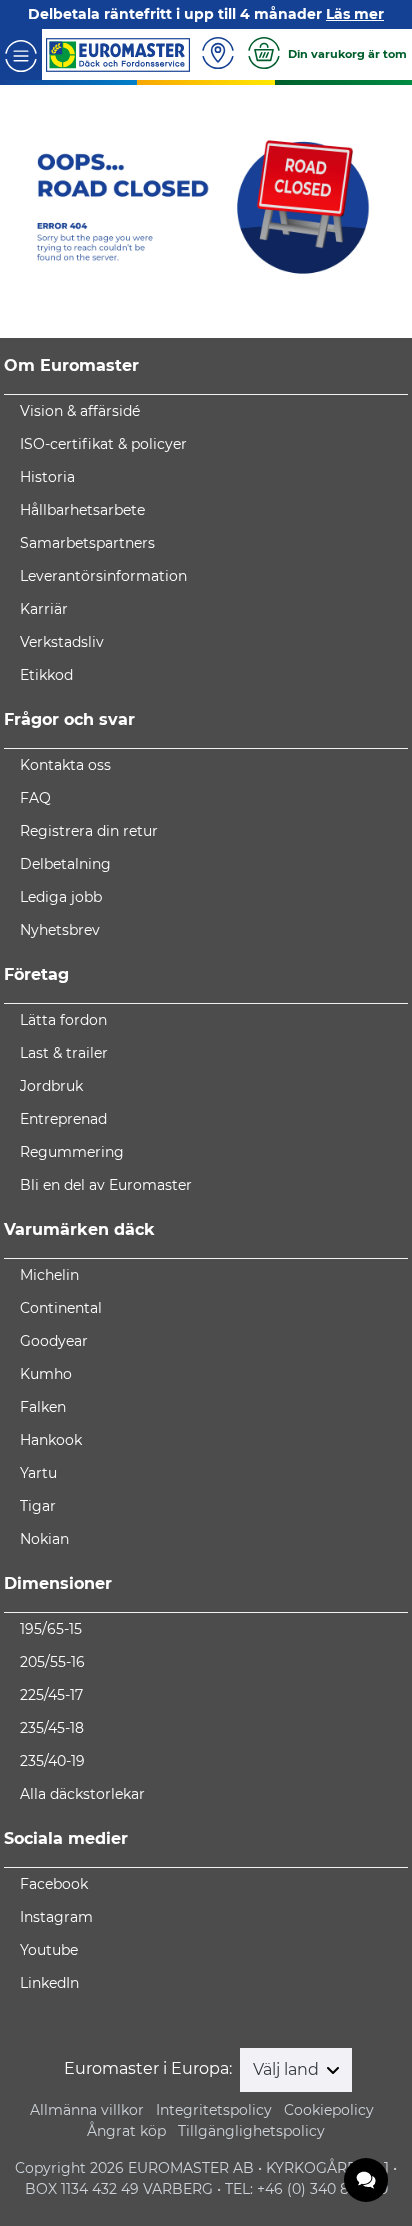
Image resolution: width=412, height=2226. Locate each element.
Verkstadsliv (62, 642)
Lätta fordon (63, 1020)
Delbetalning (65, 864)
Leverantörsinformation (103, 576)
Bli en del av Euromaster (106, 1185)
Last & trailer (64, 1053)
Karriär (44, 609)
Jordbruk (51, 1086)
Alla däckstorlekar (82, 1794)
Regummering (72, 1152)
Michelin (49, 1275)
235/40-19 (52, 1761)
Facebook (54, 1884)
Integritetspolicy (214, 2110)
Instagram (56, 1917)
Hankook (51, 1440)
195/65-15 (51, 1629)
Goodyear (54, 1341)
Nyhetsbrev (60, 930)
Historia (47, 477)
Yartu (38, 1473)
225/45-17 (51, 1695)
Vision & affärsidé (80, 411)
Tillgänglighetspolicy (251, 2131)
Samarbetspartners (87, 543)
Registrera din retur (89, 831)
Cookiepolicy (329, 2110)
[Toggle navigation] (21, 54)
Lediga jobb (61, 897)
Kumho (46, 1374)
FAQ (35, 798)
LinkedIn (49, 1983)
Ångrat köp (126, 2131)
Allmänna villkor (87, 2110)
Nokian (44, 1539)
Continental (61, 1308)
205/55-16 (52, 1662)
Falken (43, 1407)
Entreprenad (63, 1119)
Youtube (49, 1950)
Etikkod (46, 675)
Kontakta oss (65, 765)
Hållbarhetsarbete (82, 510)
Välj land (288, 2069)
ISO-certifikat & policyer (103, 444)
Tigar (38, 1506)
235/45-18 (52, 1728)
